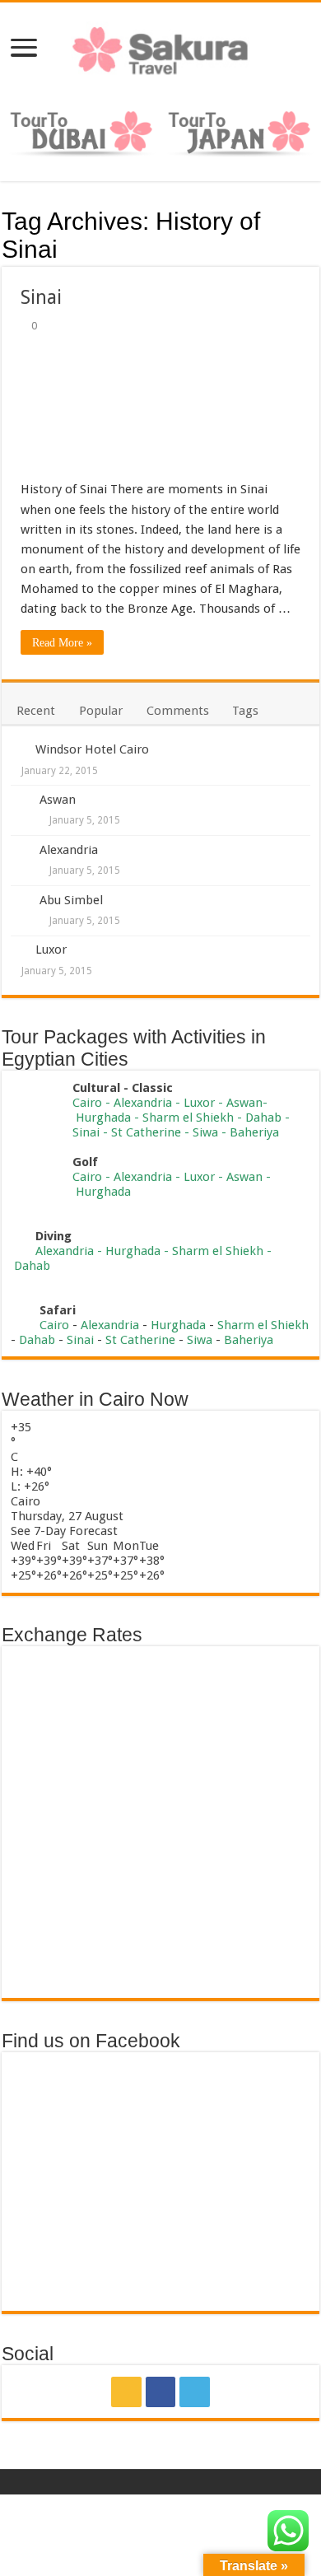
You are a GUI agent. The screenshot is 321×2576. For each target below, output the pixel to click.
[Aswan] (20, 801)
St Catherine (146, 1132)
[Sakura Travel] (161, 46)
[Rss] (126, 2392)
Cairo (89, 1103)
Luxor (51, 950)
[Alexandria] (20, 851)
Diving (53, 1236)
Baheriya (254, 1132)
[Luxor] (18, 949)
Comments (178, 711)
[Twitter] (195, 2392)
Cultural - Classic (124, 1088)
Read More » (62, 643)
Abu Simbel (71, 900)
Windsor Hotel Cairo (92, 749)
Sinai (41, 298)
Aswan (58, 800)
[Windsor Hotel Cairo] (18, 749)
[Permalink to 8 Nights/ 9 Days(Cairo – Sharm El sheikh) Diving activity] (18, 1236)
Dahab (263, 1118)
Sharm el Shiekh (188, 1118)
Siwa (205, 1132)
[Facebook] (161, 2392)
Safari (58, 1310)
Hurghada (103, 1118)
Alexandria (69, 850)
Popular (101, 711)
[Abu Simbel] (20, 901)
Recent (36, 711)
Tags (245, 711)
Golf (85, 1162)
